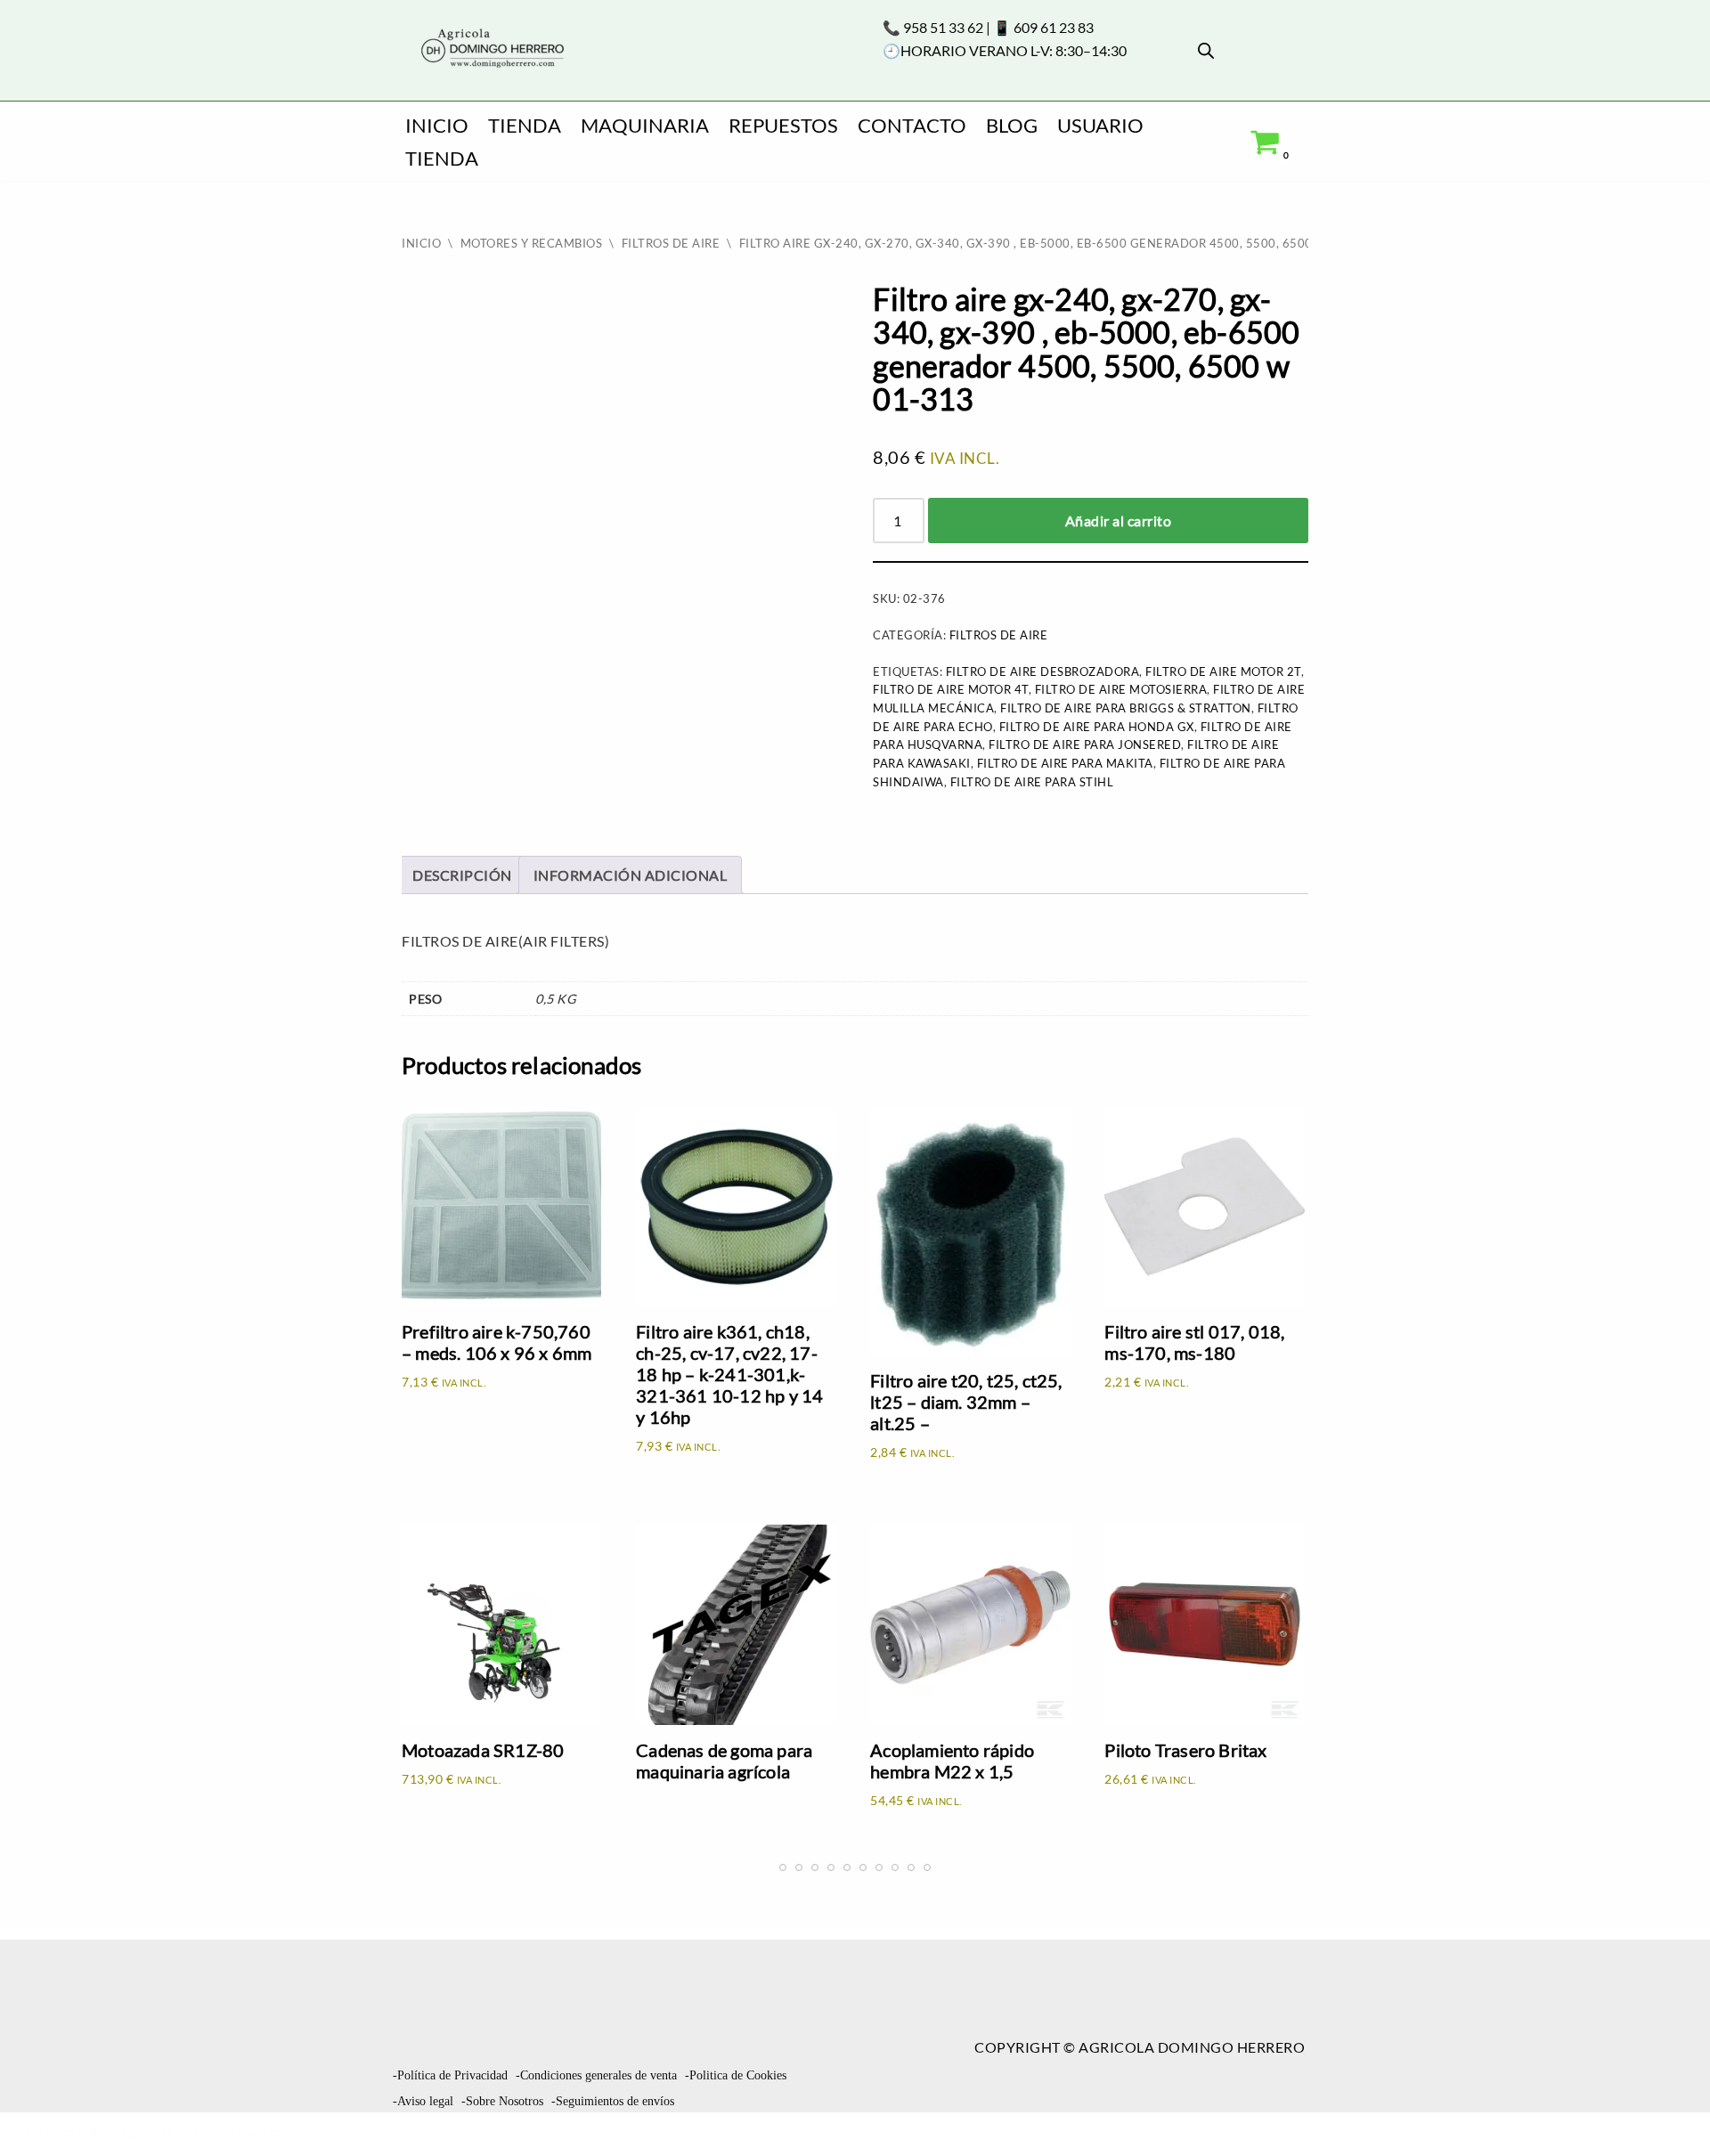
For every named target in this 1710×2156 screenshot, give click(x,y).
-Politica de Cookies (736, 2075)
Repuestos (783, 125)
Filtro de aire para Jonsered (1085, 744)
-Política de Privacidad (450, 2075)
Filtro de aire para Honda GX (1097, 727)
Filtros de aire (671, 243)
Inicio (437, 125)
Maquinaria (645, 125)
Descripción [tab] (462, 875)
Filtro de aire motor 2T (1223, 671)
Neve (33, 2134)
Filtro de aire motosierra (1121, 689)
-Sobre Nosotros (502, 2101)
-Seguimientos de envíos (613, 2101)
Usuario (1100, 125)
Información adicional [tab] (631, 875)
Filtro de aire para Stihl (1032, 782)
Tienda (525, 125)
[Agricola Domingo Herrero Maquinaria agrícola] (491, 49)
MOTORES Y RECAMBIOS (532, 243)
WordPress (270, 2134)
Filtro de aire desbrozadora (1043, 671)
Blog (1012, 125)
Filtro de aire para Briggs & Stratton (1126, 708)
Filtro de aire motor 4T (951, 689)
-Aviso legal (423, 2101)
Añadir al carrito (1119, 521)
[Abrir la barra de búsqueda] (1206, 50)
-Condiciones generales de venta (596, 2075)
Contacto (912, 125)
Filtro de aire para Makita (1065, 763)
